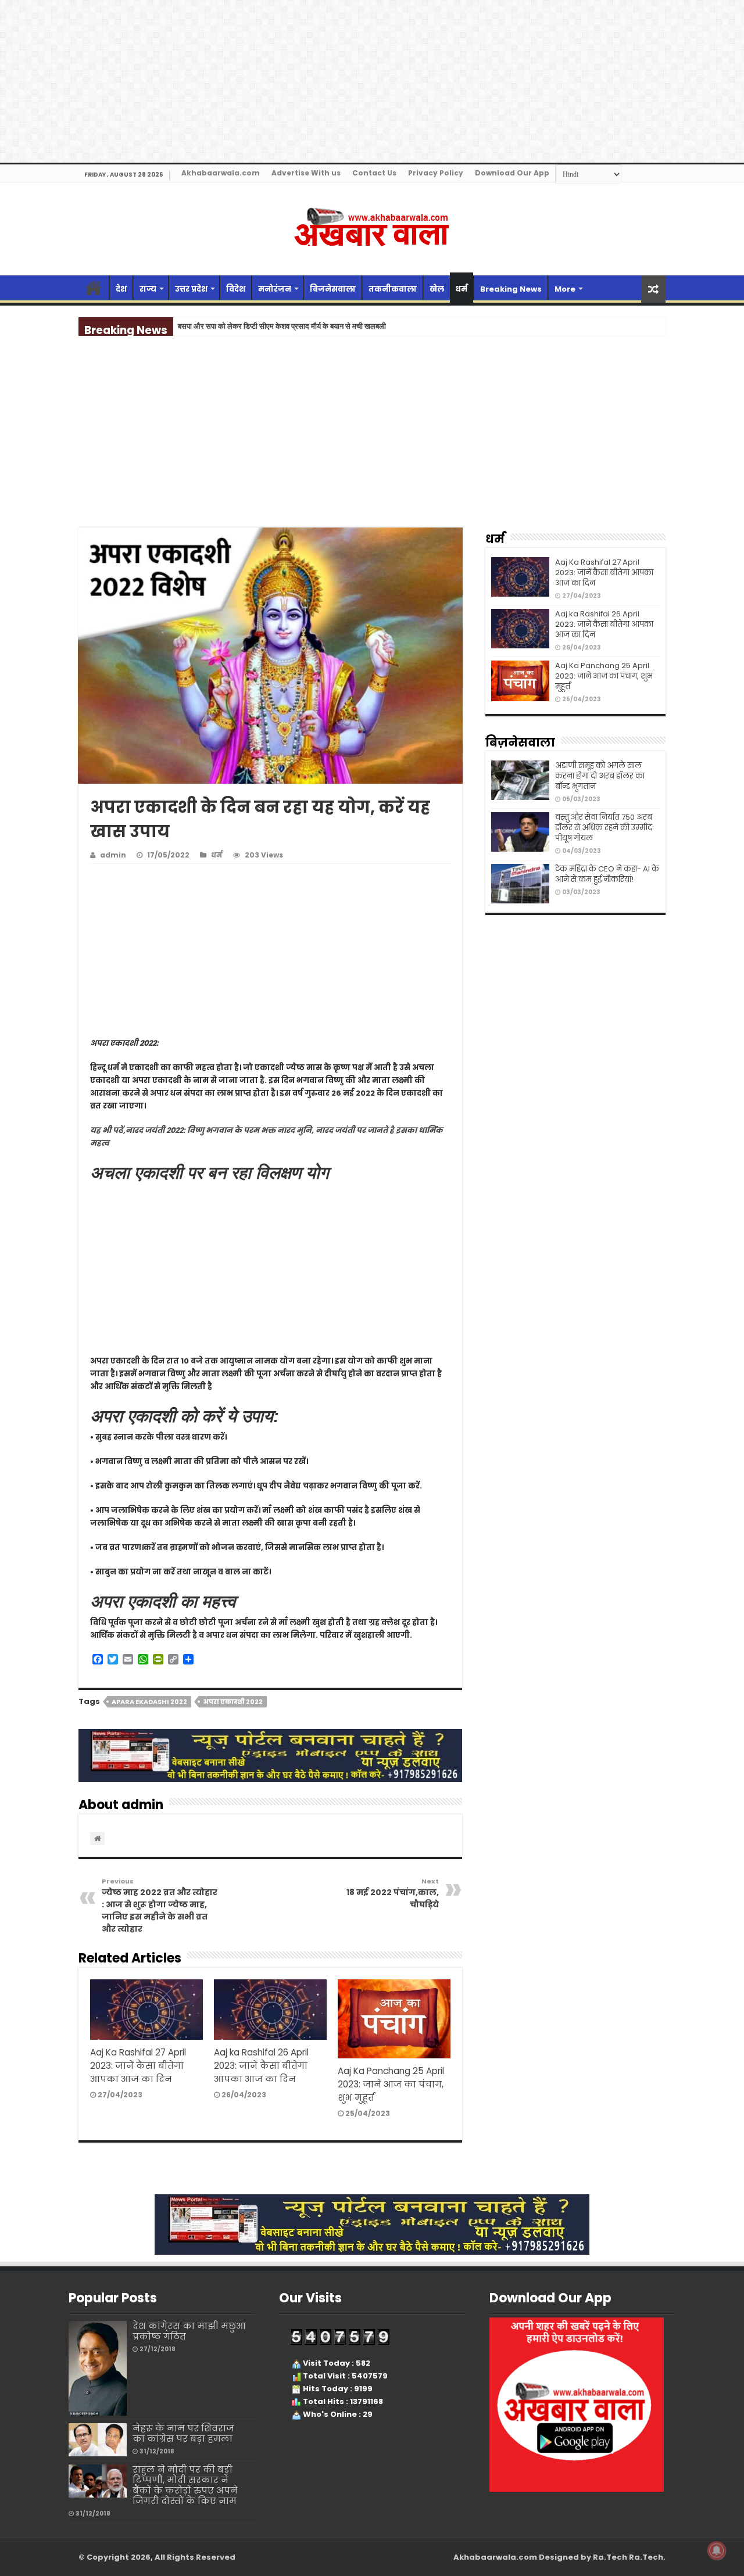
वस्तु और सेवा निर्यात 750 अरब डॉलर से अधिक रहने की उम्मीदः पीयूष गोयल (604, 828)
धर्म (462, 289)
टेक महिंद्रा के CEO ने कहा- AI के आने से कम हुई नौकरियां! (607, 874)
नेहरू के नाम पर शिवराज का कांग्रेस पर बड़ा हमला (183, 2433)
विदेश (236, 289)
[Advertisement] (372, 442)
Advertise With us (306, 173)
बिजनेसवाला (333, 289)
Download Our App (512, 173)
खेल (437, 289)
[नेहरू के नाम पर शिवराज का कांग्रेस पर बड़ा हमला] (98, 2439)
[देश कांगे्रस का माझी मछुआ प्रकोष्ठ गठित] (98, 2368)
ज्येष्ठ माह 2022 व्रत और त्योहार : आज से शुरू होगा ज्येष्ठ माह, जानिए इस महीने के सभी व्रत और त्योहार (160, 1906)
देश (121, 289)
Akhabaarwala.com (221, 173)
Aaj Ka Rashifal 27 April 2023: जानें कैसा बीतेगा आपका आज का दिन (138, 2066)
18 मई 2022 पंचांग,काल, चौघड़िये (393, 1893)
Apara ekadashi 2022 (149, 1702)
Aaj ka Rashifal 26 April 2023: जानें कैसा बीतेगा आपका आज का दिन (261, 2066)
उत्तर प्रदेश (191, 289)
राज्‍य (148, 289)
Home (94, 288)
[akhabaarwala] (372, 227)
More (565, 289)
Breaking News (511, 289)
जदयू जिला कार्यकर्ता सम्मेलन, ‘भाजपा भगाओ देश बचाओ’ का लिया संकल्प (274, 326)
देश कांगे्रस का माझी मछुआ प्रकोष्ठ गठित (189, 2331)
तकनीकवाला (393, 289)
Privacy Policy (436, 173)
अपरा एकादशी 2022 (233, 1702)
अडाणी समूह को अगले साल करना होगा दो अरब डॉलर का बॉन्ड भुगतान (600, 776)
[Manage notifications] (717, 2550)
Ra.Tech (646, 2557)
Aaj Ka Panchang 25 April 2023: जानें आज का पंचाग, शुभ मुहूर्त (391, 2084)
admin (113, 855)
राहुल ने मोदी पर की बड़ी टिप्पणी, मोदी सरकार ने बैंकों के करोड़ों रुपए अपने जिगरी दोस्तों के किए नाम (185, 2485)
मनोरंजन (275, 289)
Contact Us (374, 173)
